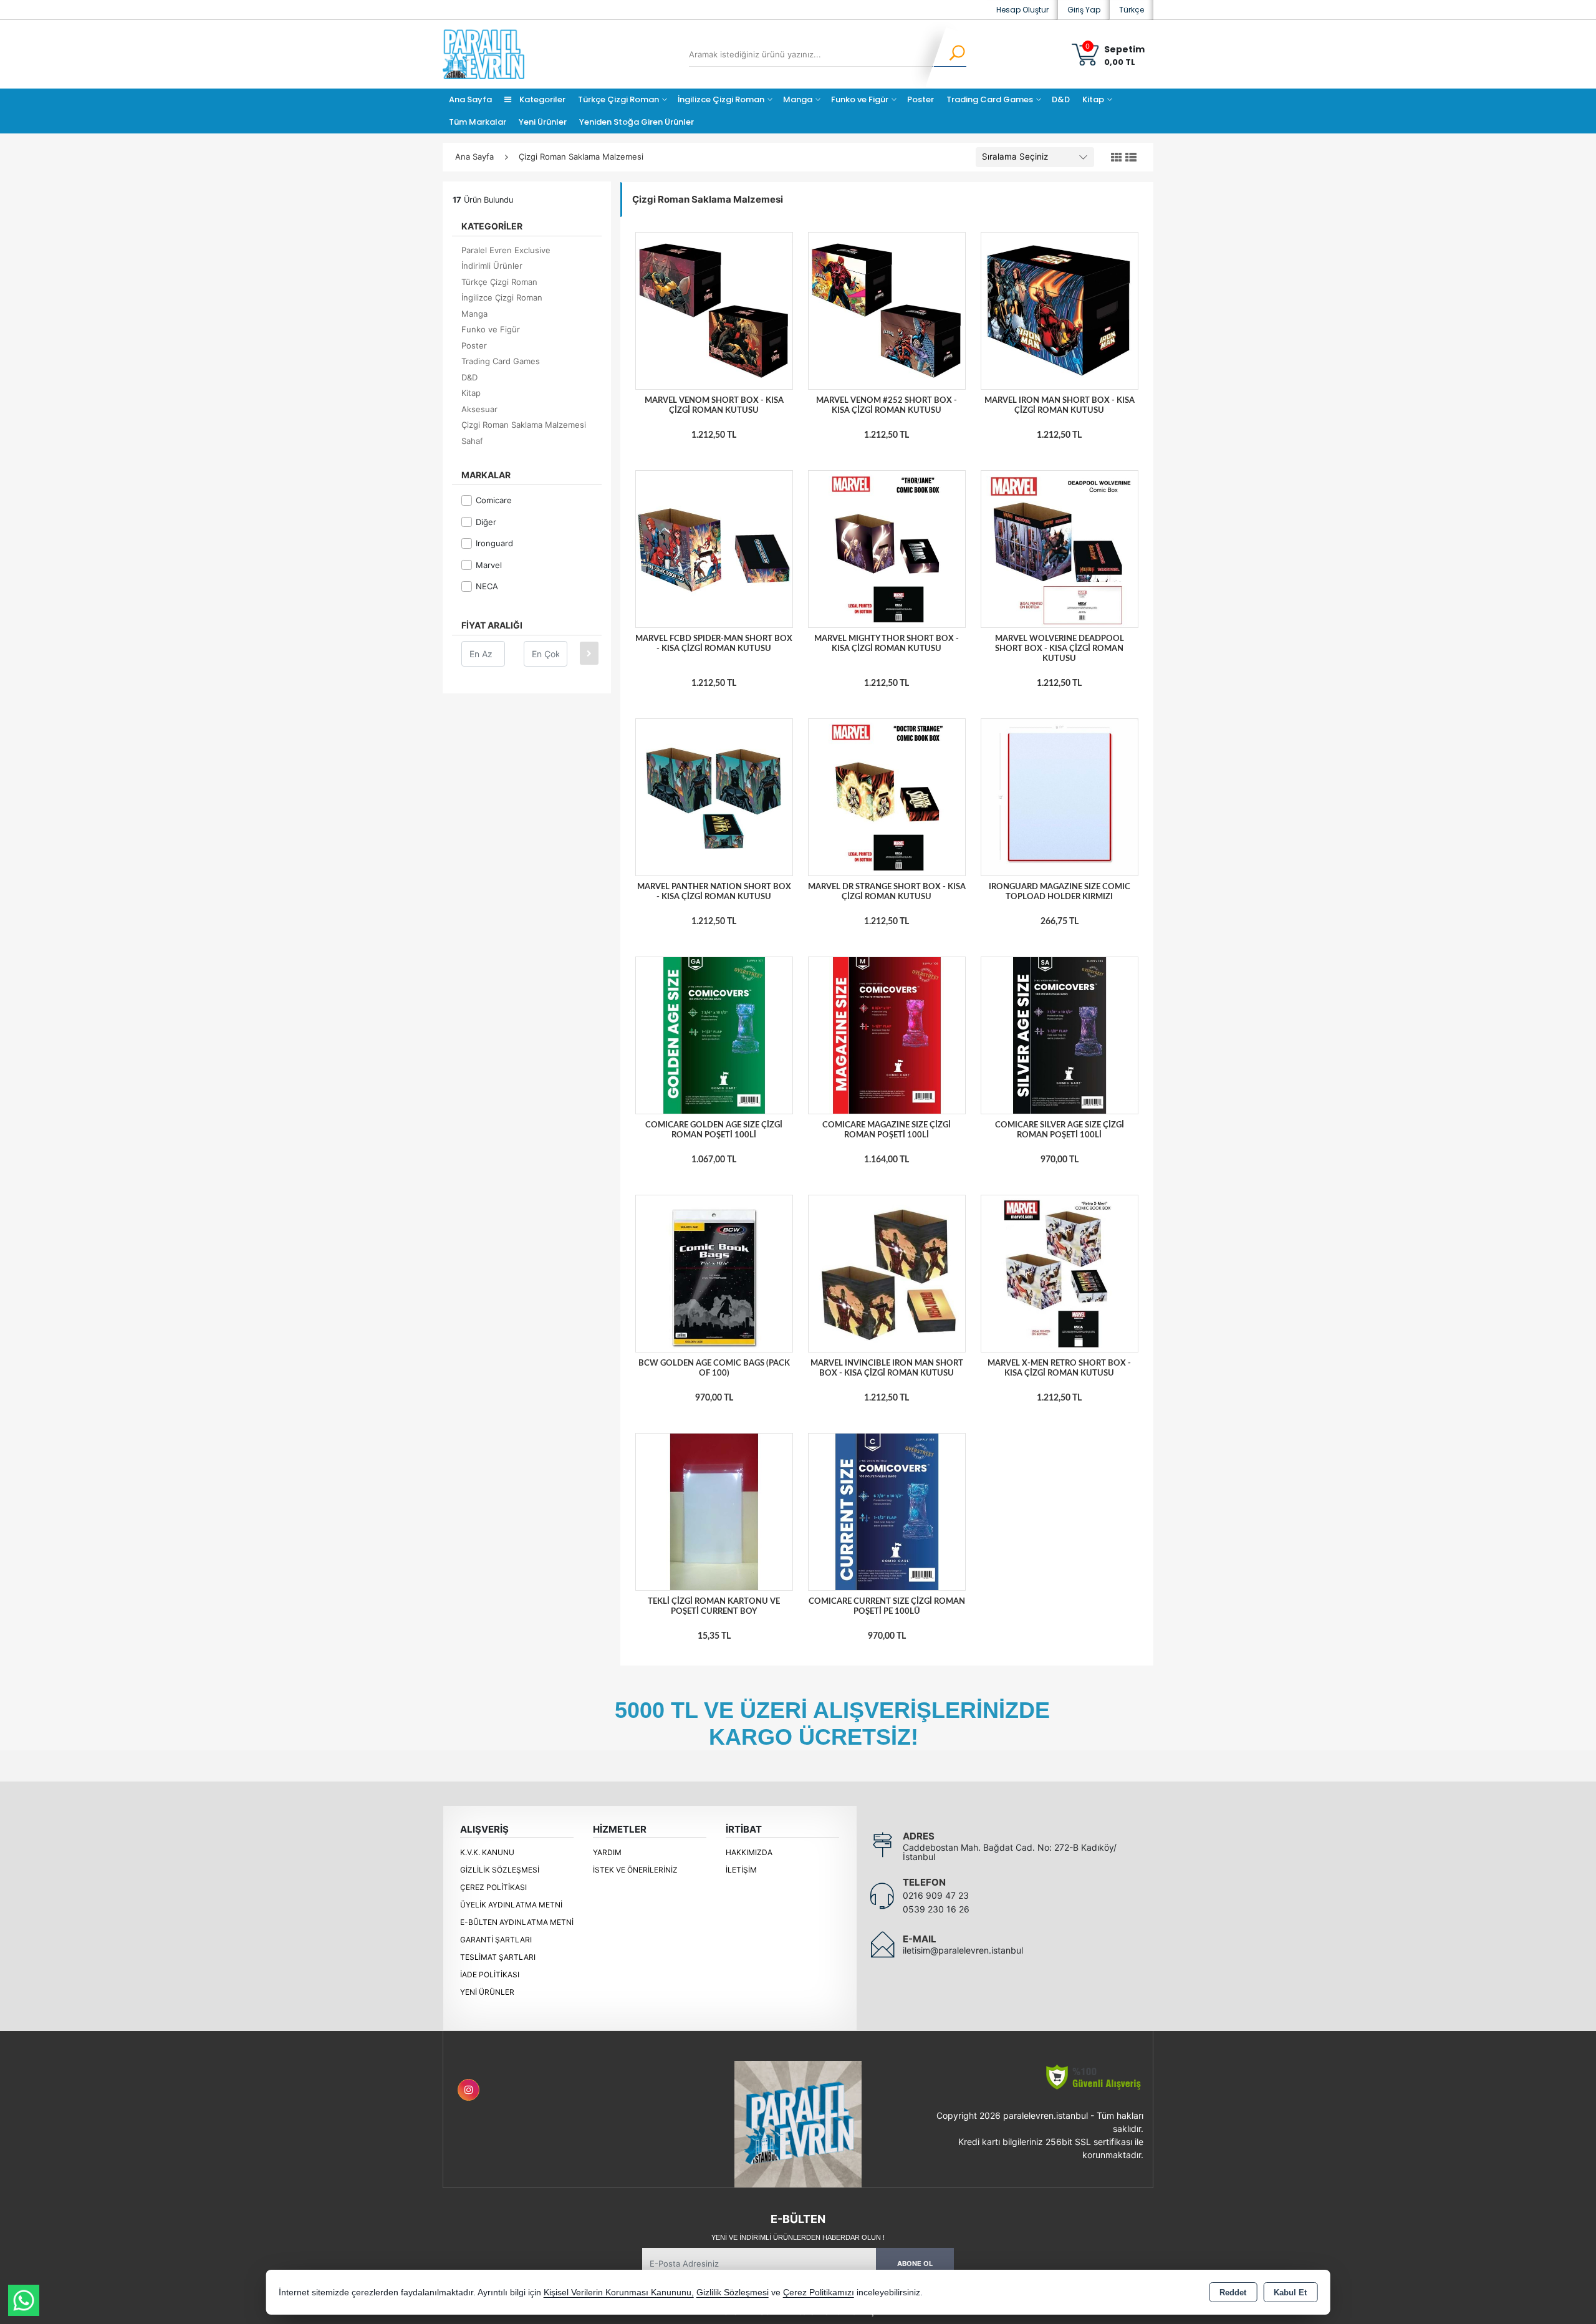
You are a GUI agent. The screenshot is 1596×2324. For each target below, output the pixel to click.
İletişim (741, 1870)
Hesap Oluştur (1022, 10)
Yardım (607, 1852)
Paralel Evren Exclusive (506, 250)
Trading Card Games (990, 99)
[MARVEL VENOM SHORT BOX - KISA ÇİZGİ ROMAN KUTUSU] (714, 311)
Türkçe (1132, 10)
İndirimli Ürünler (492, 266)
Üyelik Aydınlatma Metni (511, 1905)
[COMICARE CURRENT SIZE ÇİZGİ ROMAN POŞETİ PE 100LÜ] (887, 1511)
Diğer (486, 522)
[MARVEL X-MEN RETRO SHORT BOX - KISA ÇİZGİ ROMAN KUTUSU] (1060, 1273)
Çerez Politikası (493, 1887)
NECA (487, 586)
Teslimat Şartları (498, 1957)
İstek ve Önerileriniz (635, 1870)
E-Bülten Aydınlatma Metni (517, 1922)
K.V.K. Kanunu (487, 1852)
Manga (798, 99)
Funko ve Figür (860, 99)
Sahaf (472, 441)
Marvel (489, 565)
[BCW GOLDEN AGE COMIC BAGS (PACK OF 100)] (714, 1273)
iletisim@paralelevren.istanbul (963, 1950)
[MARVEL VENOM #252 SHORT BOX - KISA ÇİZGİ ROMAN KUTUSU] (887, 311)
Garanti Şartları (496, 1940)
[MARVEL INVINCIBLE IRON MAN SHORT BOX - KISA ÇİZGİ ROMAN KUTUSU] (887, 1273)
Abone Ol (915, 2264)
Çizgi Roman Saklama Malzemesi (524, 425)
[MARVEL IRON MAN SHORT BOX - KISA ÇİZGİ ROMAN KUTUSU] (1060, 311)
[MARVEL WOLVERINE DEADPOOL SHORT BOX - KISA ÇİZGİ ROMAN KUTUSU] (1060, 549)
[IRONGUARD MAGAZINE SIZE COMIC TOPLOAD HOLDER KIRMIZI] (1060, 797)
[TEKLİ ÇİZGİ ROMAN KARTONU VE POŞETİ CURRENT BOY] (714, 1511)
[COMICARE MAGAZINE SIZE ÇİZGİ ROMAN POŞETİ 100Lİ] (887, 1035)
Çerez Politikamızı (819, 2293)
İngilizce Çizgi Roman (721, 99)
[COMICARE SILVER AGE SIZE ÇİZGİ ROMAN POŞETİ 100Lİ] (1060, 1035)
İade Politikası (490, 1974)
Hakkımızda (749, 1852)
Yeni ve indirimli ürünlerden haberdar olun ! (798, 2237)
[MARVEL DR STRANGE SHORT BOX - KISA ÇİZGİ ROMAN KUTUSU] (887, 797)
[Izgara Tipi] (1117, 158)
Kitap (1093, 99)
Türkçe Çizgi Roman (618, 99)
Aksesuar (479, 409)
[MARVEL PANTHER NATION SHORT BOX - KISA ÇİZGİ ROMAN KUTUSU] (714, 797)
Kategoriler (541, 99)
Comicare (494, 500)
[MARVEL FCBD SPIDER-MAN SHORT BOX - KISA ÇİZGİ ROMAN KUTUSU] (714, 549)
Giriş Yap (1084, 10)
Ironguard (494, 543)
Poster (921, 99)
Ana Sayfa (470, 99)
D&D (1061, 99)
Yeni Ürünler (487, 1992)
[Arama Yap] (949, 54)
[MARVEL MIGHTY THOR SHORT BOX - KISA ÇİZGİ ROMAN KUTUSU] (887, 549)
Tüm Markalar (478, 122)
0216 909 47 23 (936, 1895)
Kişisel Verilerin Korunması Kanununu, (619, 2293)
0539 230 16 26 (936, 1909)
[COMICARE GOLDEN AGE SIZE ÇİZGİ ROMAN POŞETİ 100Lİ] (714, 1035)
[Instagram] (469, 2090)
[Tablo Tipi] (1131, 158)
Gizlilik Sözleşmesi (500, 1870)
